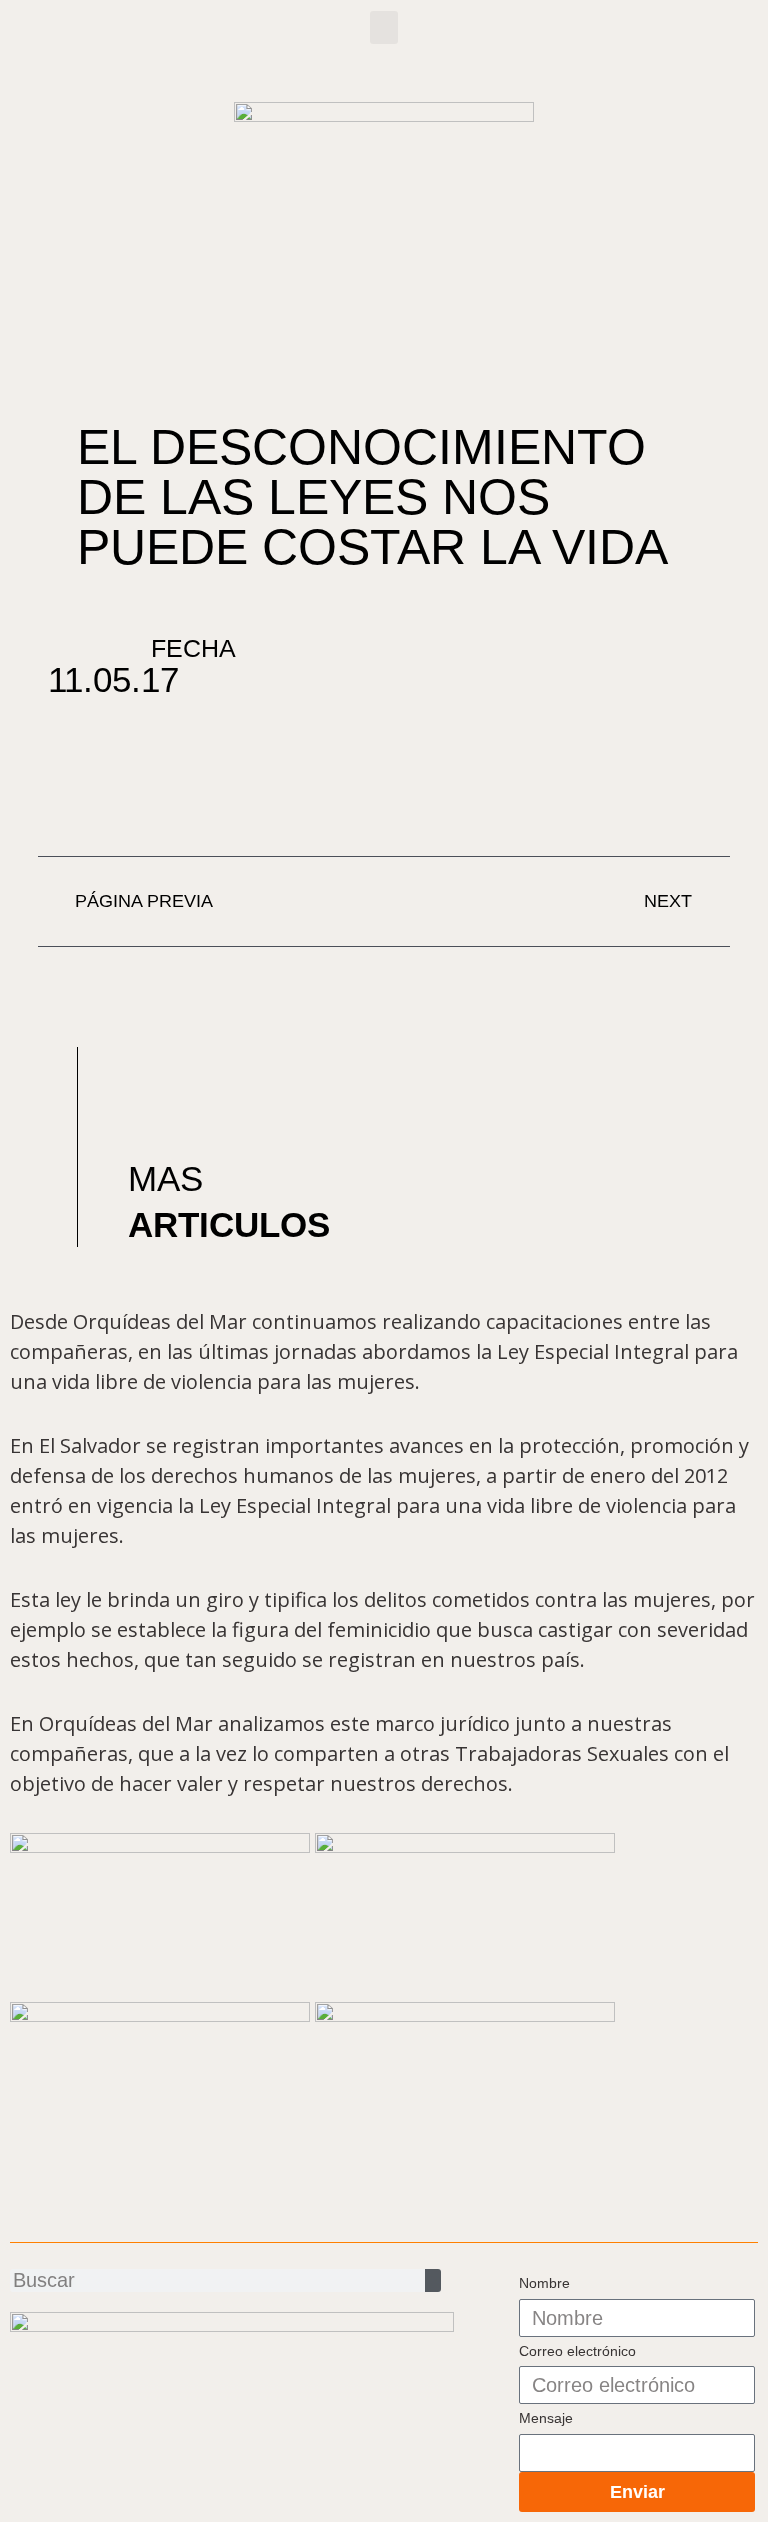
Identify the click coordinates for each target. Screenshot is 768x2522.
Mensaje (546, 2418)
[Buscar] (432, 2280)
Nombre (544, 2283)
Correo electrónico (577, 2351)
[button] (384, 27)
